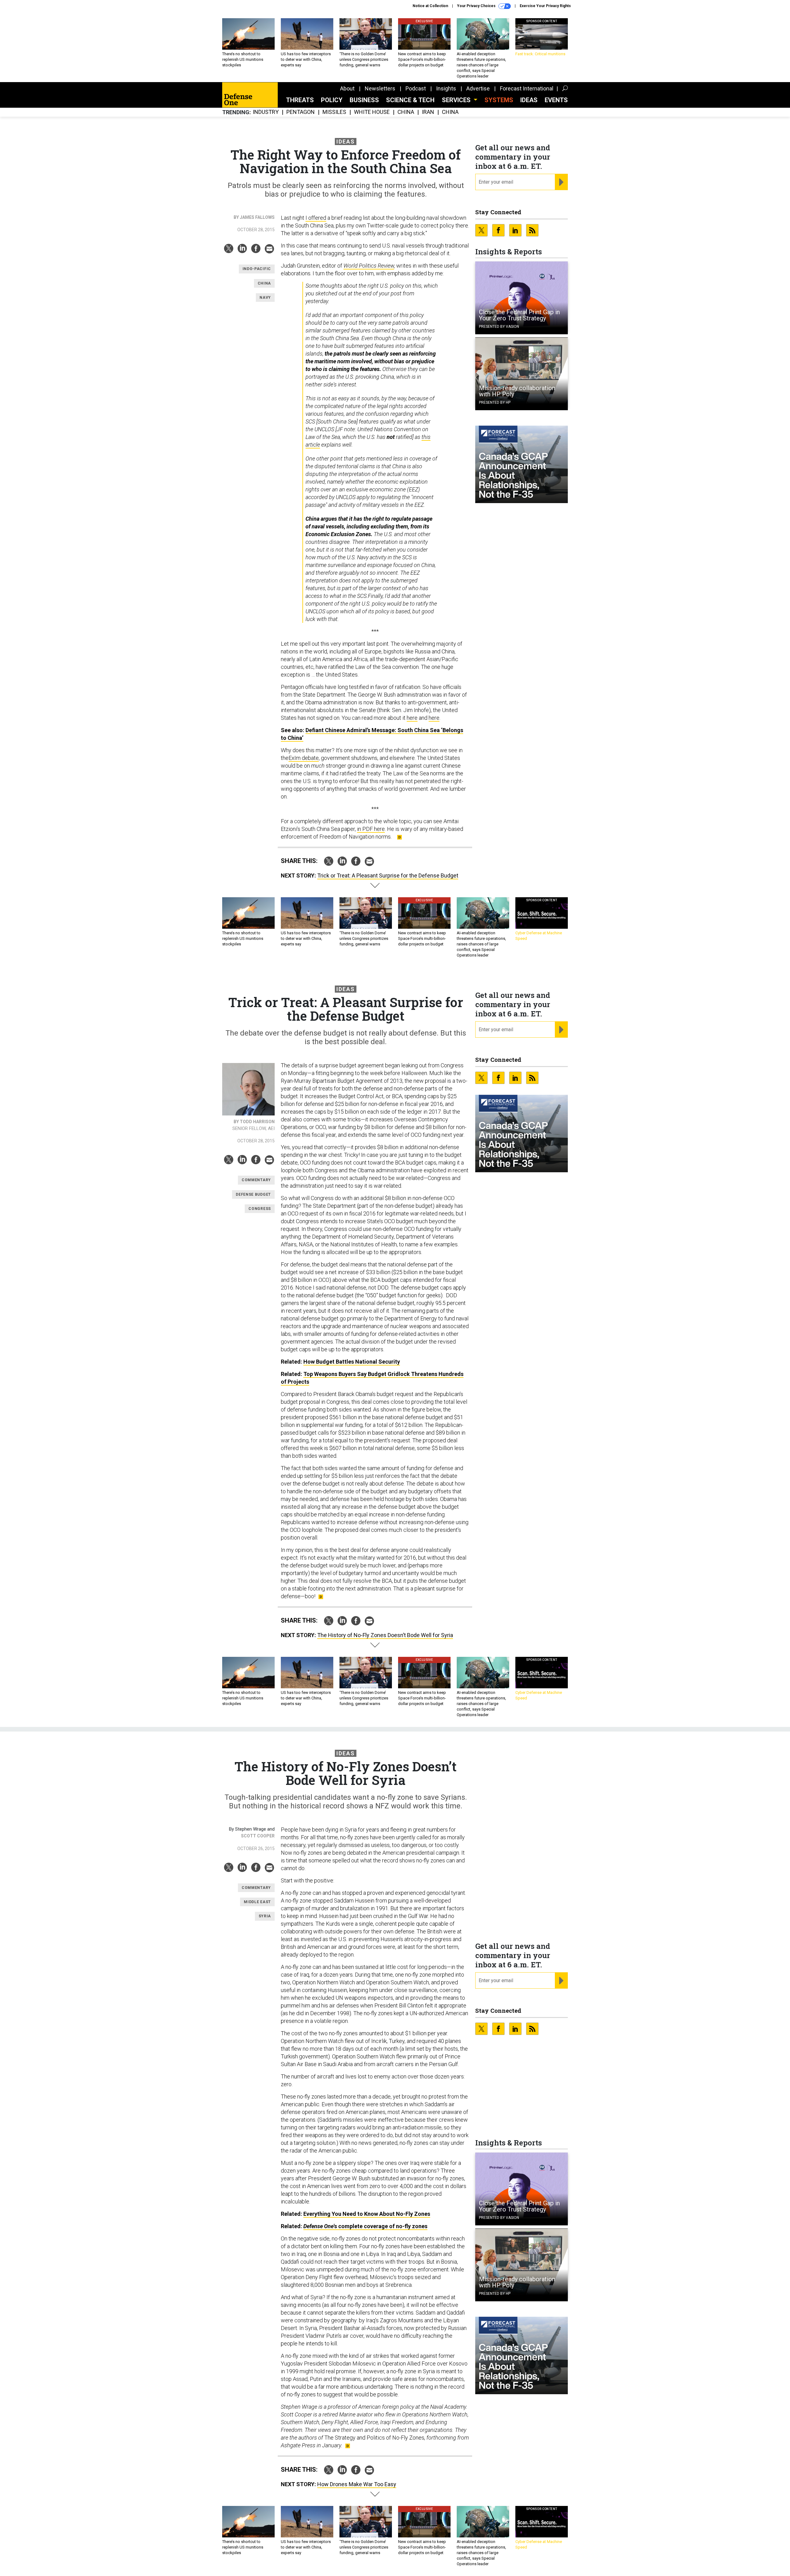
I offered (316, 218)
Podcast (416, 88)
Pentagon (301, 112)
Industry (266, 112)
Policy (332, 100)
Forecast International (527, 88)
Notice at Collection (430, 6)
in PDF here (371, 829)
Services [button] (457, 100)
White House (372, 112)
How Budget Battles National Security (352, 1362)
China (406, 112)
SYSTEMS (499, 100)
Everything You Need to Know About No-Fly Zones (367, 2214)
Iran (428, 112)
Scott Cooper (258, 1836)
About (347, 88)
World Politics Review (369, 266)
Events (556, 100)
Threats (300, 100)
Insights (446, 88)
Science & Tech (410, 100)
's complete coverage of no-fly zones (365, 2226)
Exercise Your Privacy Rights (545, 6)
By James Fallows (254, 217)
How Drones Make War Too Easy (357, 2484)
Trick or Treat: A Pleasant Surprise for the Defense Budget (388, 875)
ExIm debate (304, 758)
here (412, 718)
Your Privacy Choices (477, 6)
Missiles (334, 112)
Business (364, 100)
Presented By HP (495, 402)
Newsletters (380, 88)
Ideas (529, 100)
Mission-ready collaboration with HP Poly (517, 391)
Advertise (478, 88)
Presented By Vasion (499, 327)
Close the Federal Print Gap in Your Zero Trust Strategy (519, 315)
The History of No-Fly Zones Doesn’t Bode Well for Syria (385, 1635)
